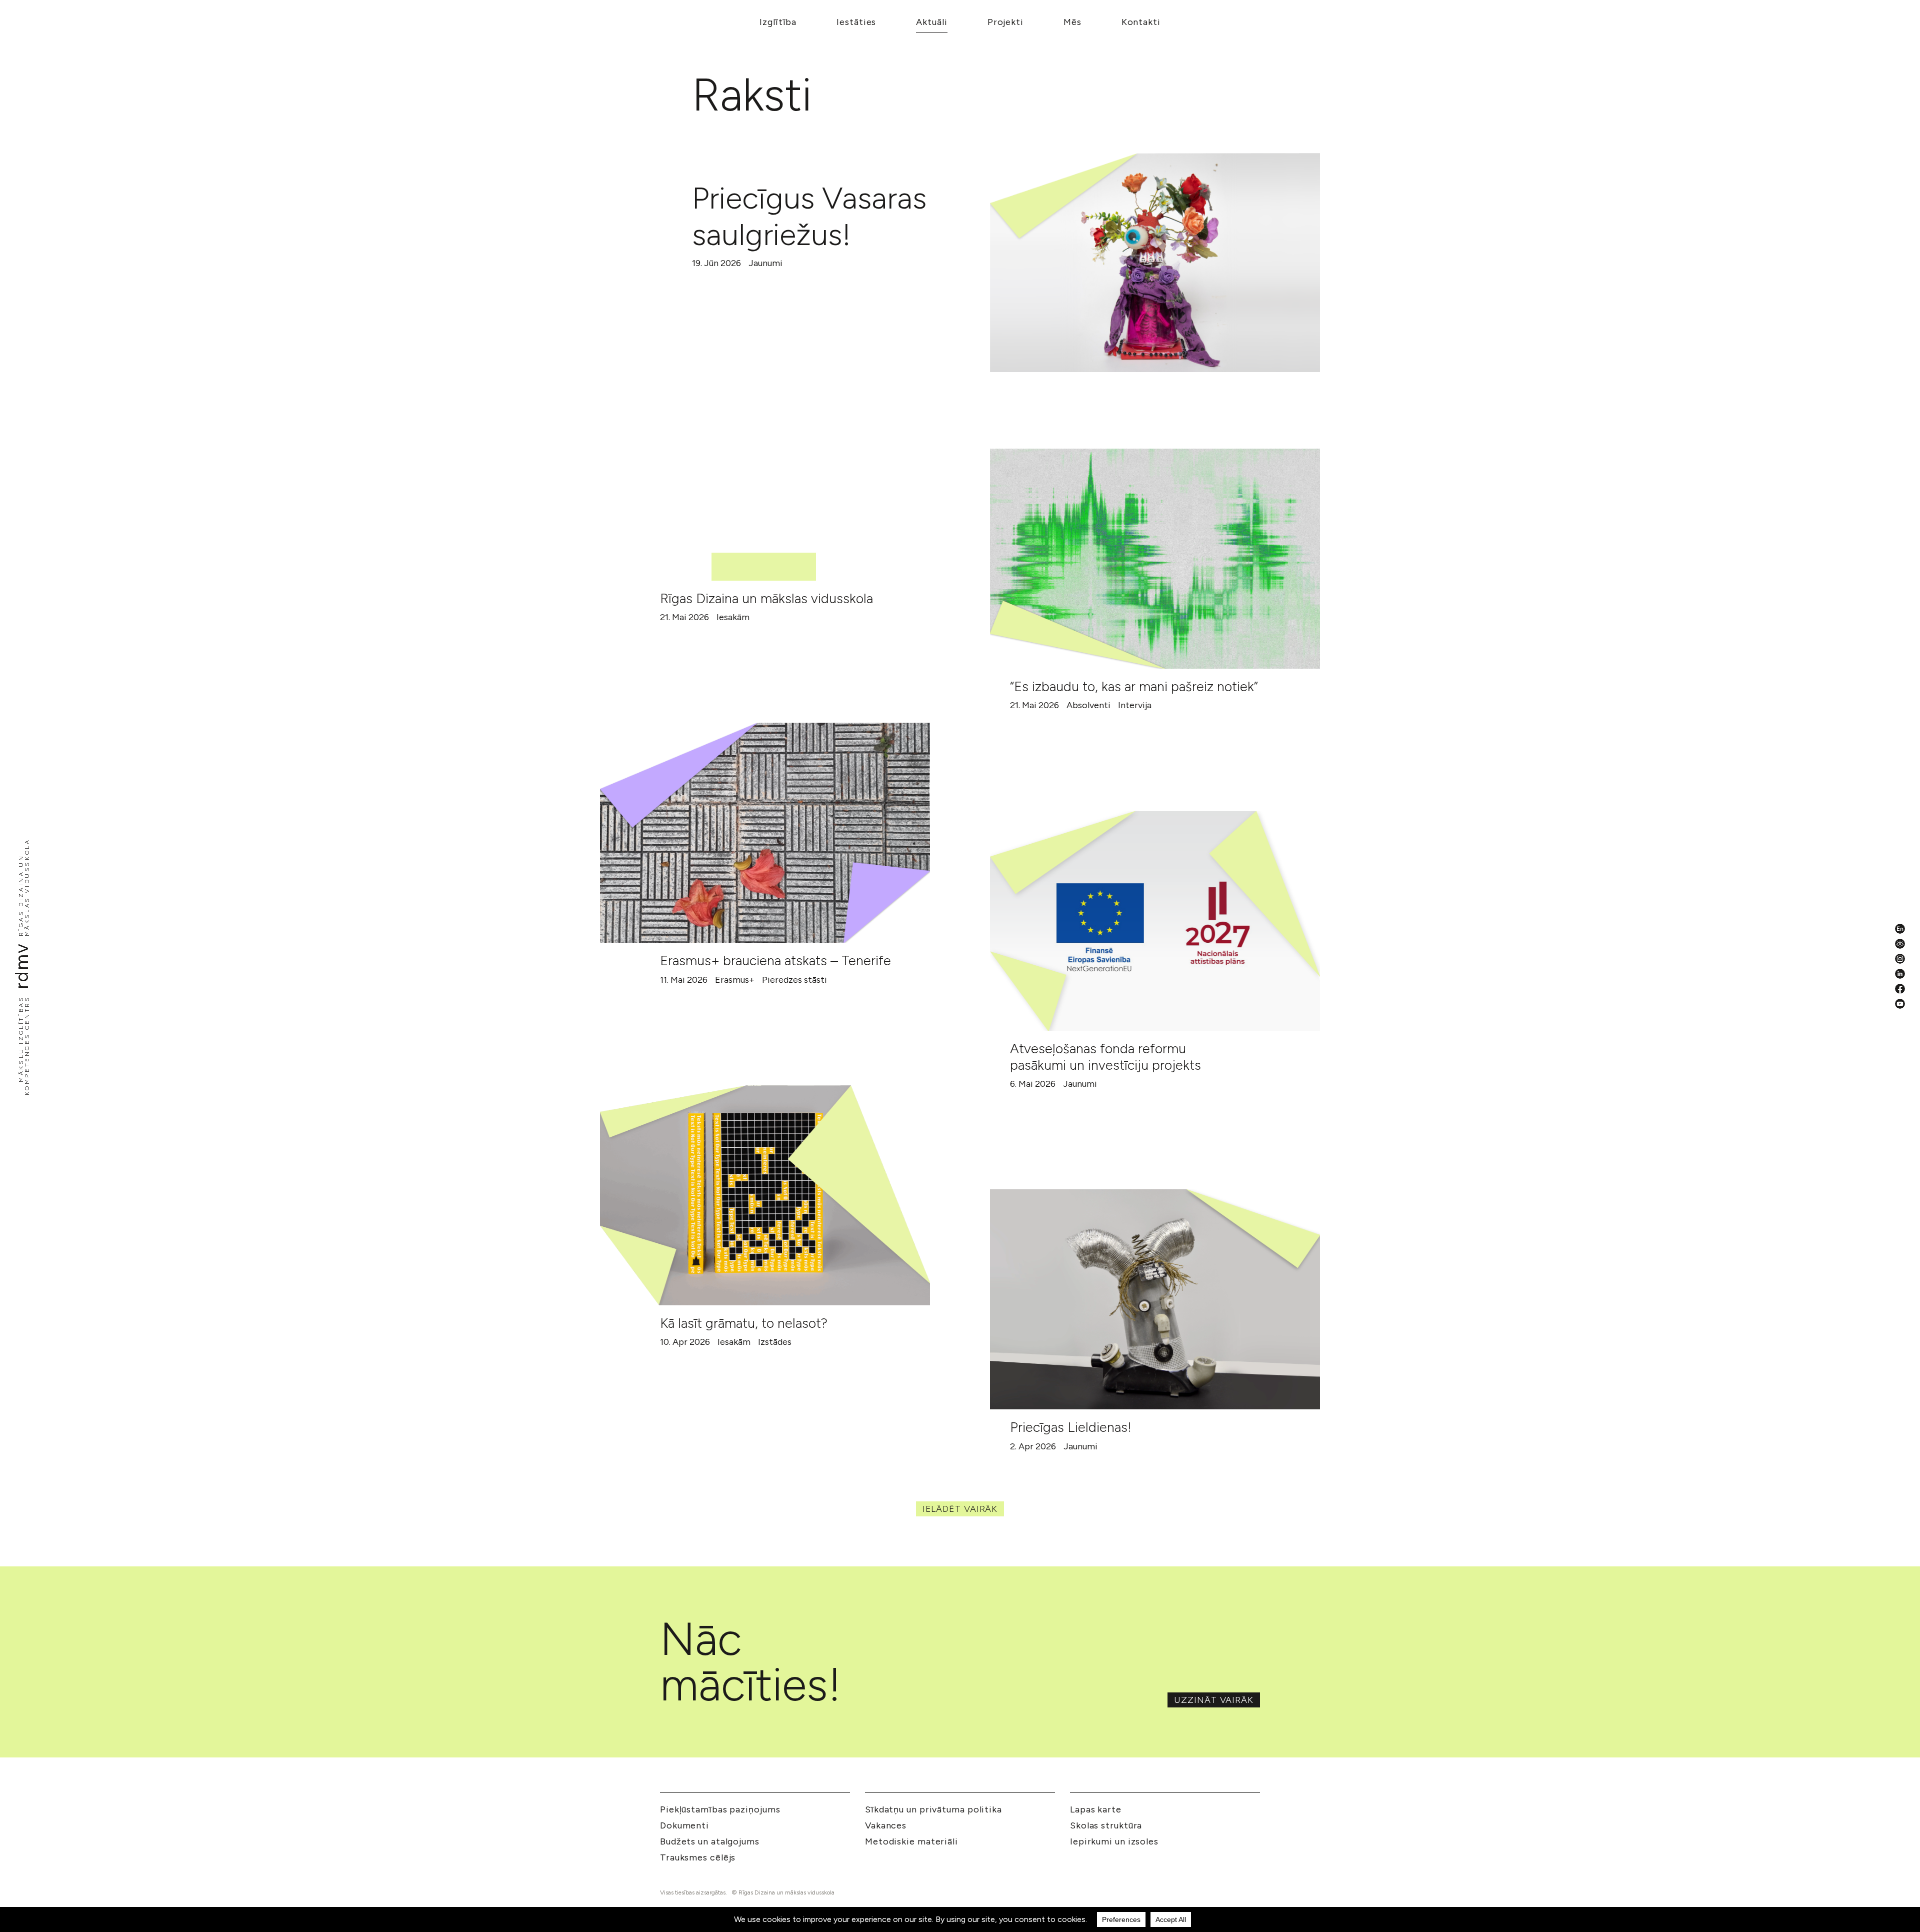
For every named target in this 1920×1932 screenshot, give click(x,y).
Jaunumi (765, 263)
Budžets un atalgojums (710, 1841)
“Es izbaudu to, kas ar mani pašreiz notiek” (1134, 686)
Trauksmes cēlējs (698, 1857)
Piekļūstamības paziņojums (720, 1809)
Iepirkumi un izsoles (1114, 1841)
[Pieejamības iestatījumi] (1900, 944)
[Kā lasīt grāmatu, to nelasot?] (765, 1195)
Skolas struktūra (1106, 1825)
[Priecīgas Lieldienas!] (1155, 1299)
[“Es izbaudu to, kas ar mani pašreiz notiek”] (1155, 559)
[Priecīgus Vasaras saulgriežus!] (1155, 263)
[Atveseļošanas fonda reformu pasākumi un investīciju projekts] (1155, 921)
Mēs (1072, 22)
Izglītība (778, 22)
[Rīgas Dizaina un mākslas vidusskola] (765, 471)
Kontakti (1141, 22)
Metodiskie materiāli (911, 1841)
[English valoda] (1900, 929)
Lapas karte (1096, 1809)
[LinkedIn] (1900, 974)
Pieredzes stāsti (794, 980)
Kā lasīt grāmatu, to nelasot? (744, 1323)
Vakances (886, 1825)
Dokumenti (684, 1825)
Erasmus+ (735, 980)
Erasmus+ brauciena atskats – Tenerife (775, 960)
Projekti (1005, 22)
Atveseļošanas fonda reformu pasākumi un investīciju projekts (1105, 1057)
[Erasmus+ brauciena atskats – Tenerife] (765, 833)
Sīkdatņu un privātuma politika (933, 1809)
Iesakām (733, 617)
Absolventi (1088, 705)
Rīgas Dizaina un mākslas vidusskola (766, 598)
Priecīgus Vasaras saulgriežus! (809, 216)
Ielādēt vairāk (960, 1509)
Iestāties (856, 22)
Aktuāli (931, 22)
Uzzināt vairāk (1214, 1700)
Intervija (1135, 705)
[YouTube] (1900, 1004)
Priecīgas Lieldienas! (1071, 1427)
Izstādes (775, 1342)
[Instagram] (1900, 959)
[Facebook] (1900, 989)
